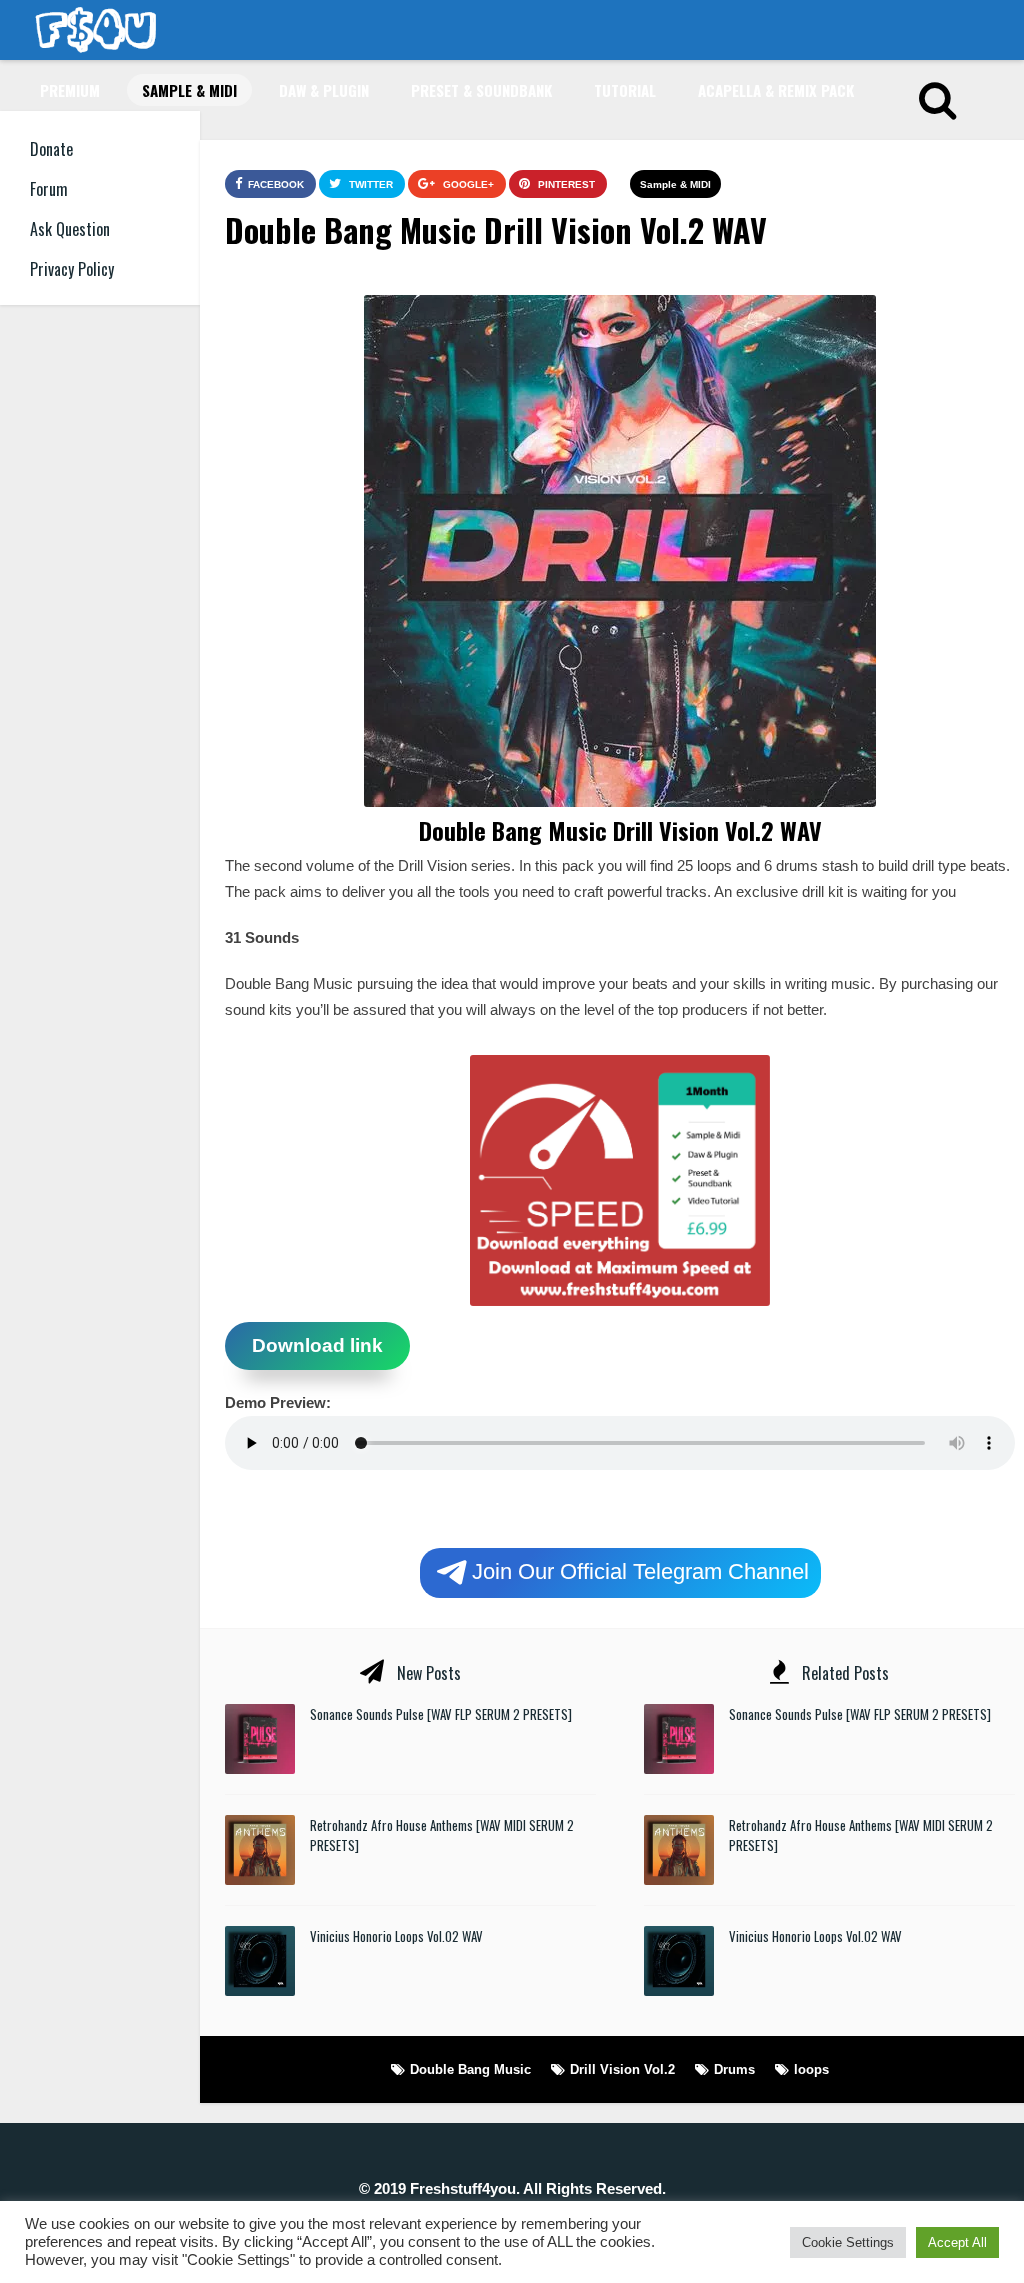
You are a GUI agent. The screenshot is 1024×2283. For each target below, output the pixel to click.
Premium (70, 90)
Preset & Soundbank (481, 90)
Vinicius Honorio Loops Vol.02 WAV (396, 1936)
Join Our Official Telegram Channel (640, 1570)
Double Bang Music (470, 2069)
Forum (49, 189)
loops (811, 2069)
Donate (51, 149)
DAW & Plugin (324, 90)
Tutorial (625, 90)
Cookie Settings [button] (848, 2242)
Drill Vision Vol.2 (622, 2069)
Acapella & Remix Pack (776, 90)
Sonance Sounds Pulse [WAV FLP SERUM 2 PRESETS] (441, 1714)
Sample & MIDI (189, 90)
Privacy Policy (72, 269)
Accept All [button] (957, 2242)
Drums (734, 2069)
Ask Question (70, 229)
